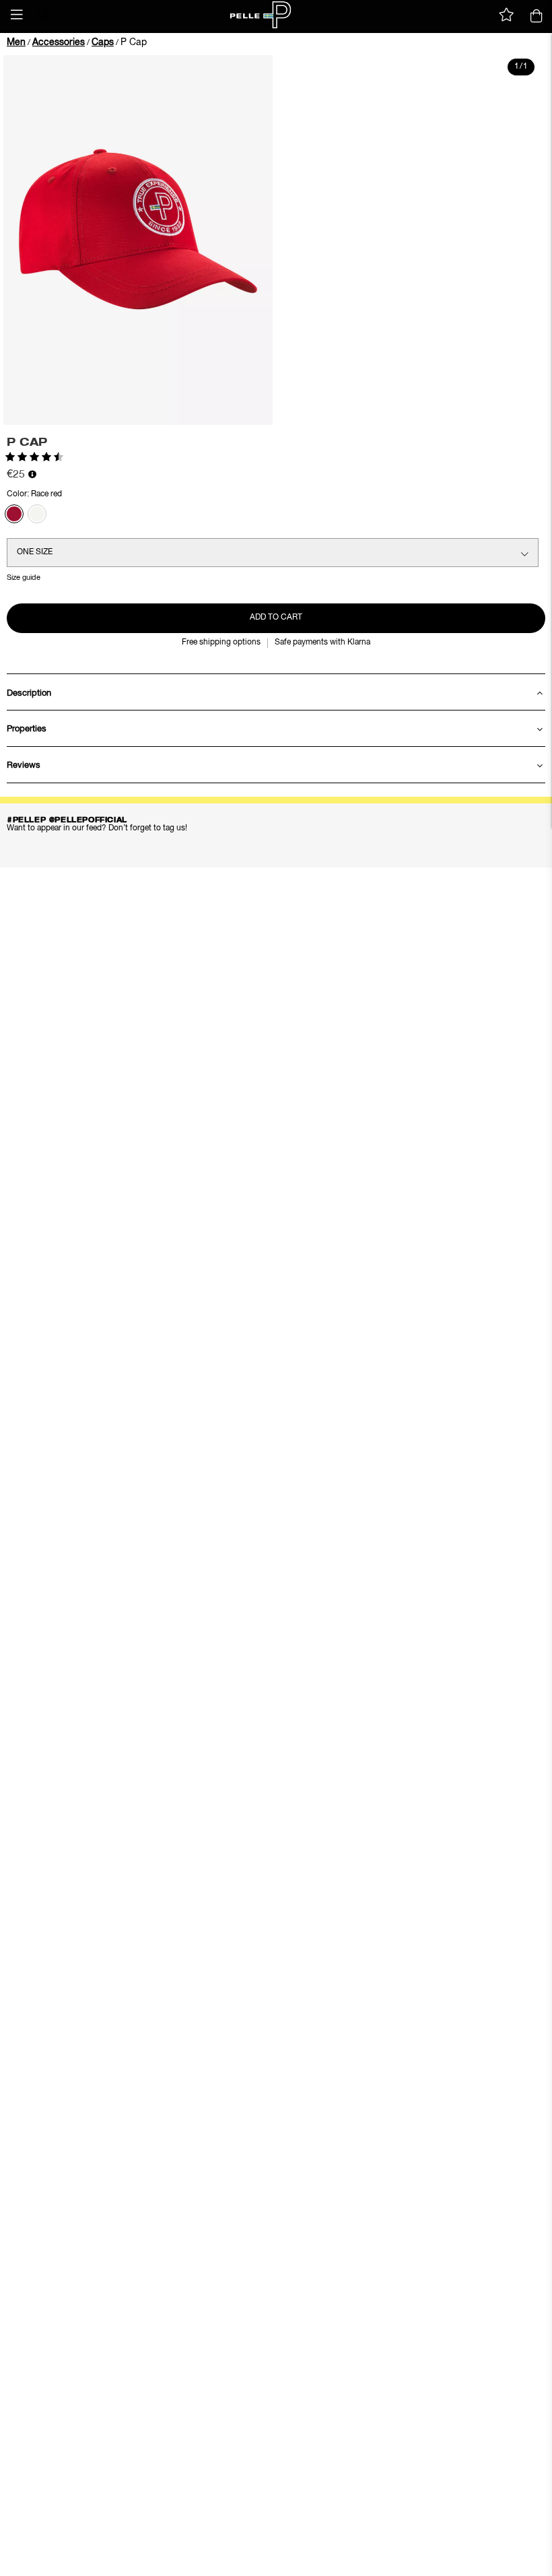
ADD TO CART (276, 618)
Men (16, 42)
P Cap (134, 42)
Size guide (24, 577)
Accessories (59, 42)
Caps (103, 42)
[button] (17, 15)
